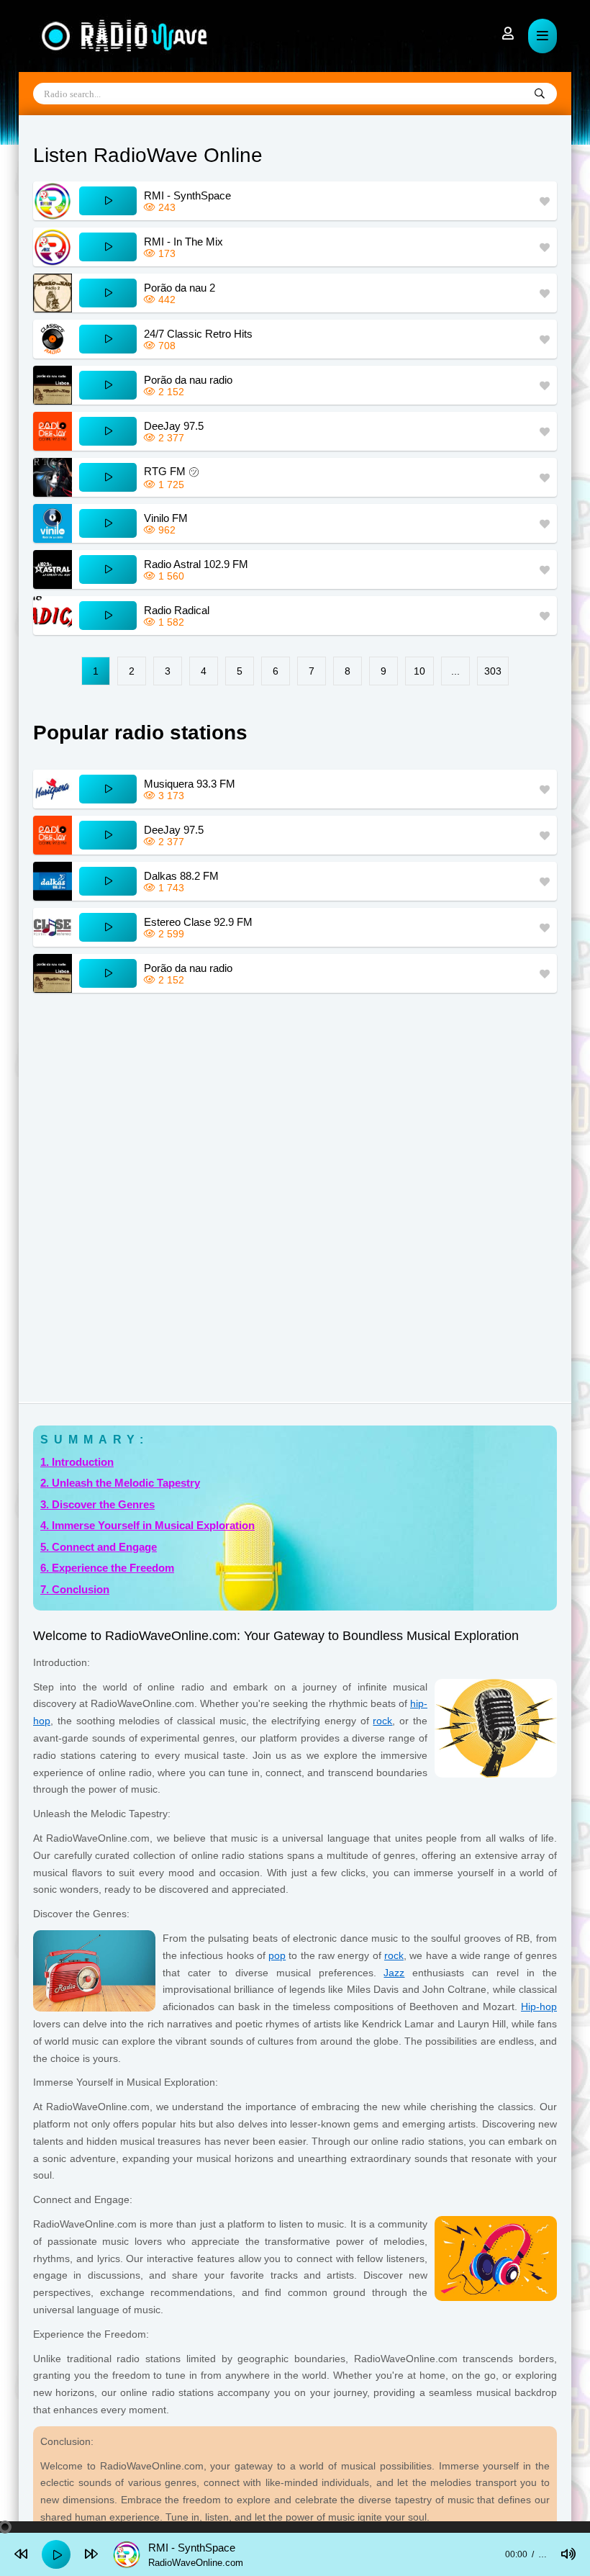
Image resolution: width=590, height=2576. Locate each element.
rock (382, 1721)
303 (493, 671)
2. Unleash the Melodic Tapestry (120, 1483)
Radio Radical (177, 610)
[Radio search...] (540, 94)
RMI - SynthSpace (187, 195)
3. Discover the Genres (97, 1504)
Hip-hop (539, 2007)
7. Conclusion (75, 1589)
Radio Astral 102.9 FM (196, 564)
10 (419, 671)
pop (277, 1955)
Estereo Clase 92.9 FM (198, 922)
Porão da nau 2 (180, 288)
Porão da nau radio (188, 380)
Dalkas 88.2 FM (181, 876)
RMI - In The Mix (183, 242)
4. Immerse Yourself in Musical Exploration (147, 1525)
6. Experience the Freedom (107, 1568)
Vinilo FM (166, 518)
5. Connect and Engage (99, 1547)
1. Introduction (77, 1462)
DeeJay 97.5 (174, 426)
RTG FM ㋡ (172, 471)
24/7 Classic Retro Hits (198, 334)
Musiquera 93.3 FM (190, 784)
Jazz (394, 1973)
